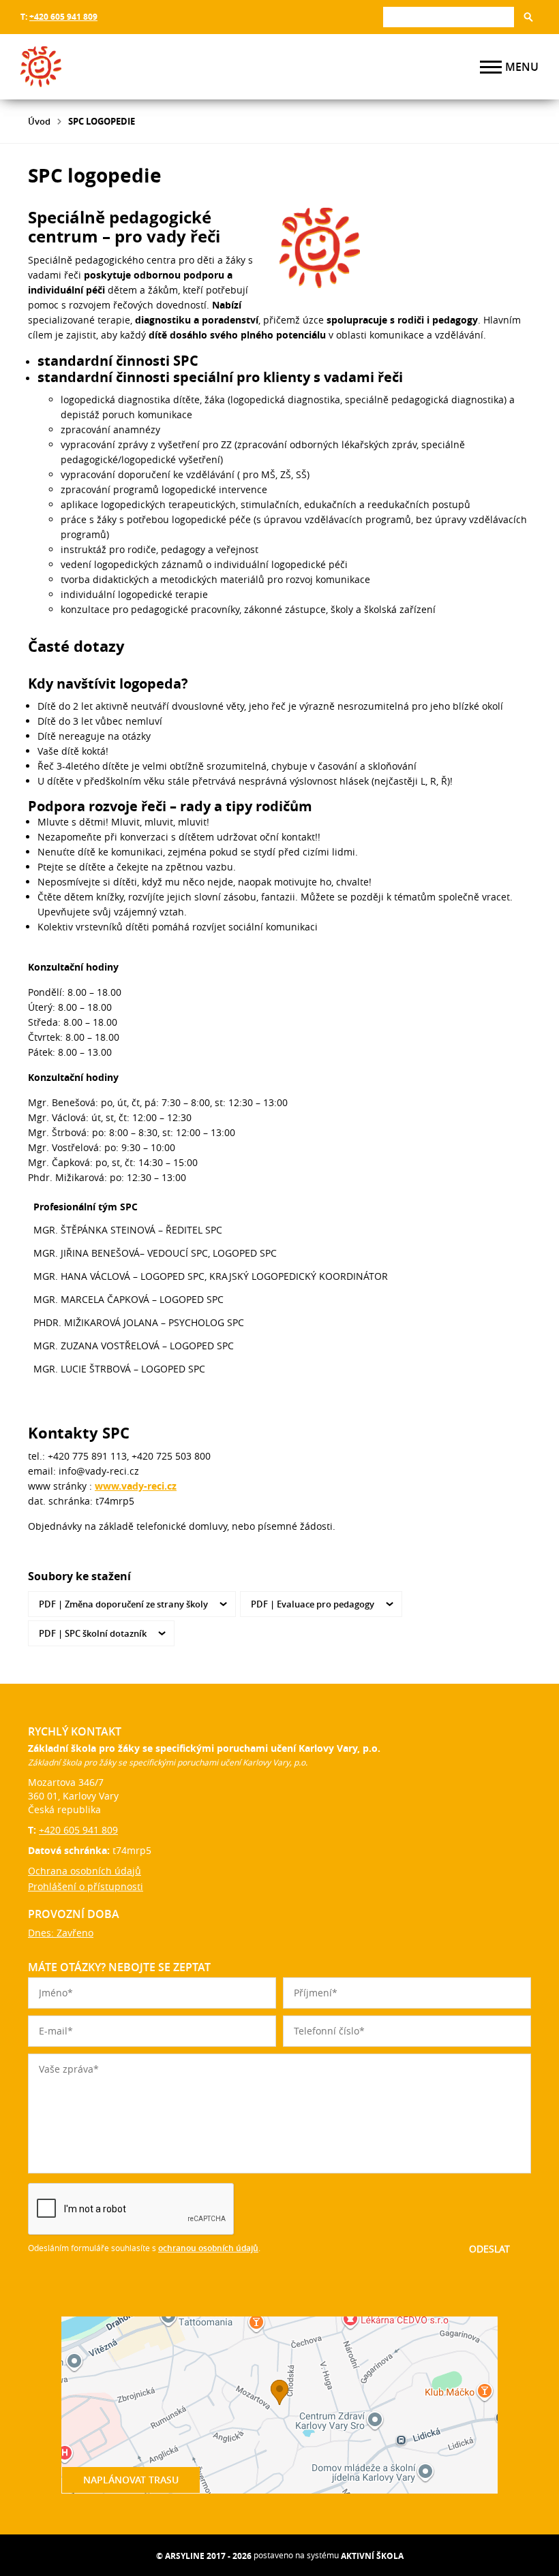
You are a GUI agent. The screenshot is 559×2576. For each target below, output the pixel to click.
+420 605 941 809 (63, 17)
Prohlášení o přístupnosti (86, 1886)
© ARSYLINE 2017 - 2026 (204, 2556)
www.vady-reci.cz (136, 1486)
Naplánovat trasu (131, 2480)
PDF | (123, 1604)
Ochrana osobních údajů (85, 1871)
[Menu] (491, 67)
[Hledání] (449, 17)
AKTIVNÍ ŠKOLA (372, 2556)
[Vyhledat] (528, 17)
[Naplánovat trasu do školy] (279, 2405)
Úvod (39, 121)
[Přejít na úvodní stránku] (102, 67)
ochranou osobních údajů (208, 2248)
